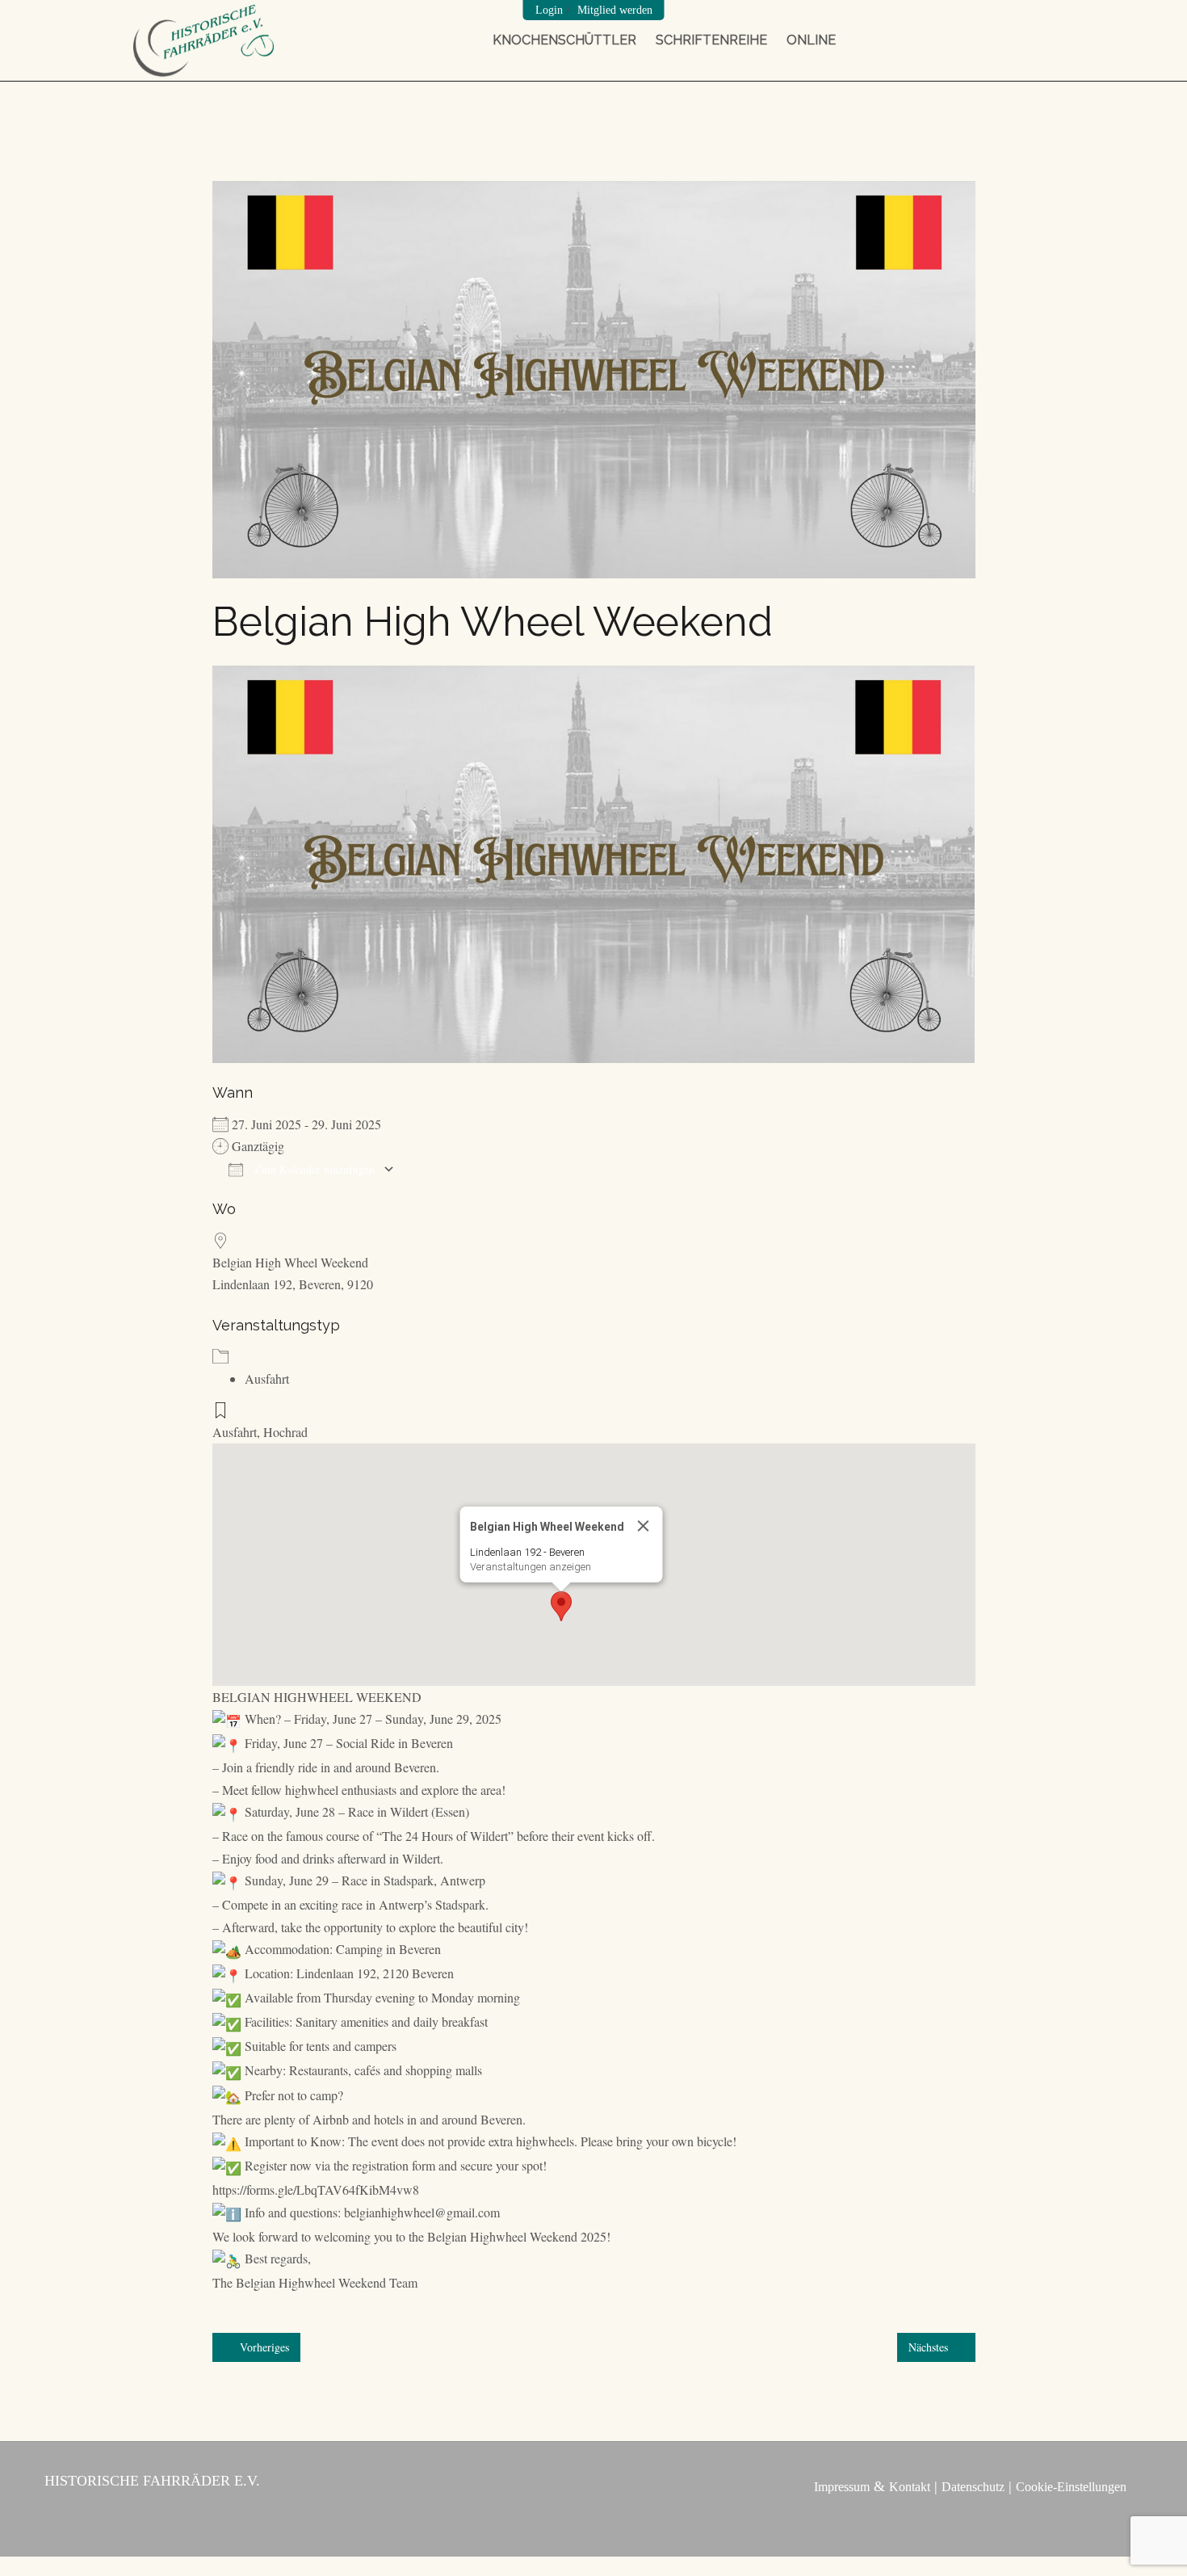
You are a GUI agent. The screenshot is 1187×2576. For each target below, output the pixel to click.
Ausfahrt (267, 1378)
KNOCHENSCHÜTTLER (564, 40)
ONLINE (811, 40)
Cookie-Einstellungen (1071, 2487)
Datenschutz (973, 2487)
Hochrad (285, 1432)
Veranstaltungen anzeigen (531, 1567)
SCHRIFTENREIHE (711, 40)
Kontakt (910, 2487)
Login (549, 10)
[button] (561, 1606)
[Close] (644, 1526)
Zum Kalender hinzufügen (313, 1169)
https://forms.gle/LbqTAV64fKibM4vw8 (316, 2189)
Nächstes (930, 2347)
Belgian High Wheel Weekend (290, 1262)
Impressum (842, 2487)
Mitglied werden (615, 10)
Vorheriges (263, 2347)
